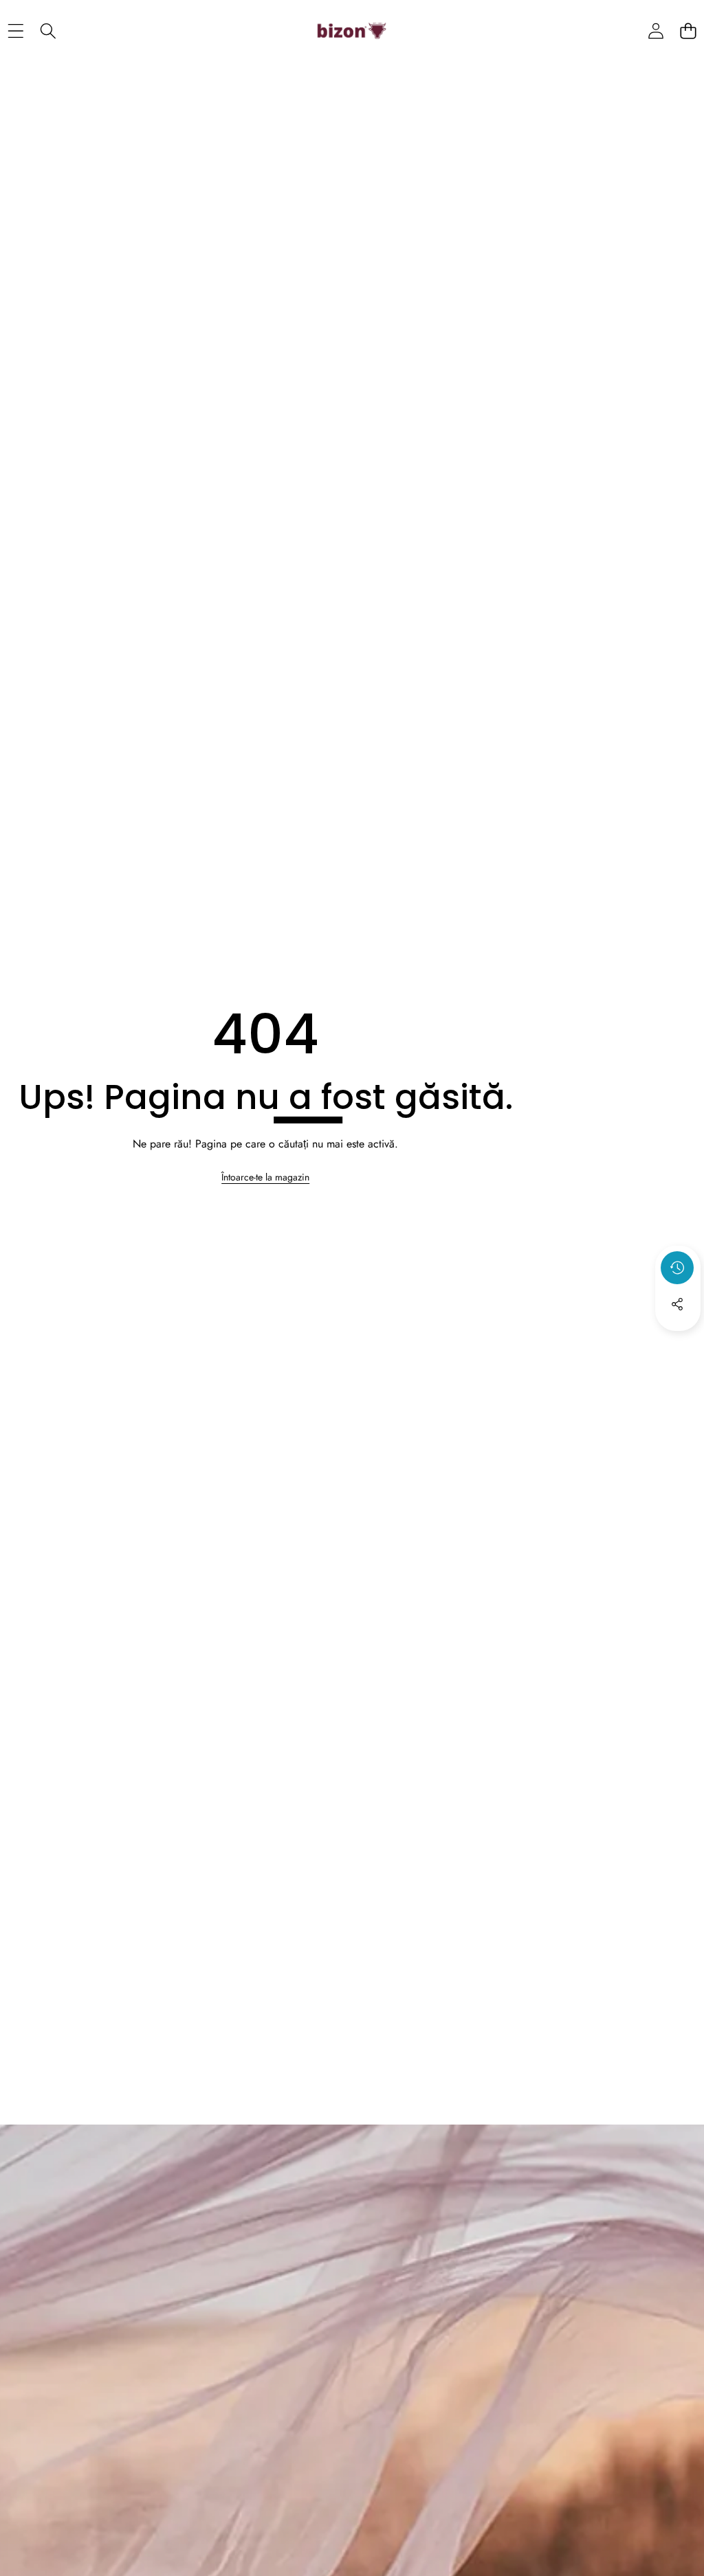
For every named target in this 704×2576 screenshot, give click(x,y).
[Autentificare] (656, 31)
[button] (688, 31)
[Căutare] (48, 31)
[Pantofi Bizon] (352, 31)
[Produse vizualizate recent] (677, 1268)
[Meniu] (15, 31)
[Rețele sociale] (677, 1304)
